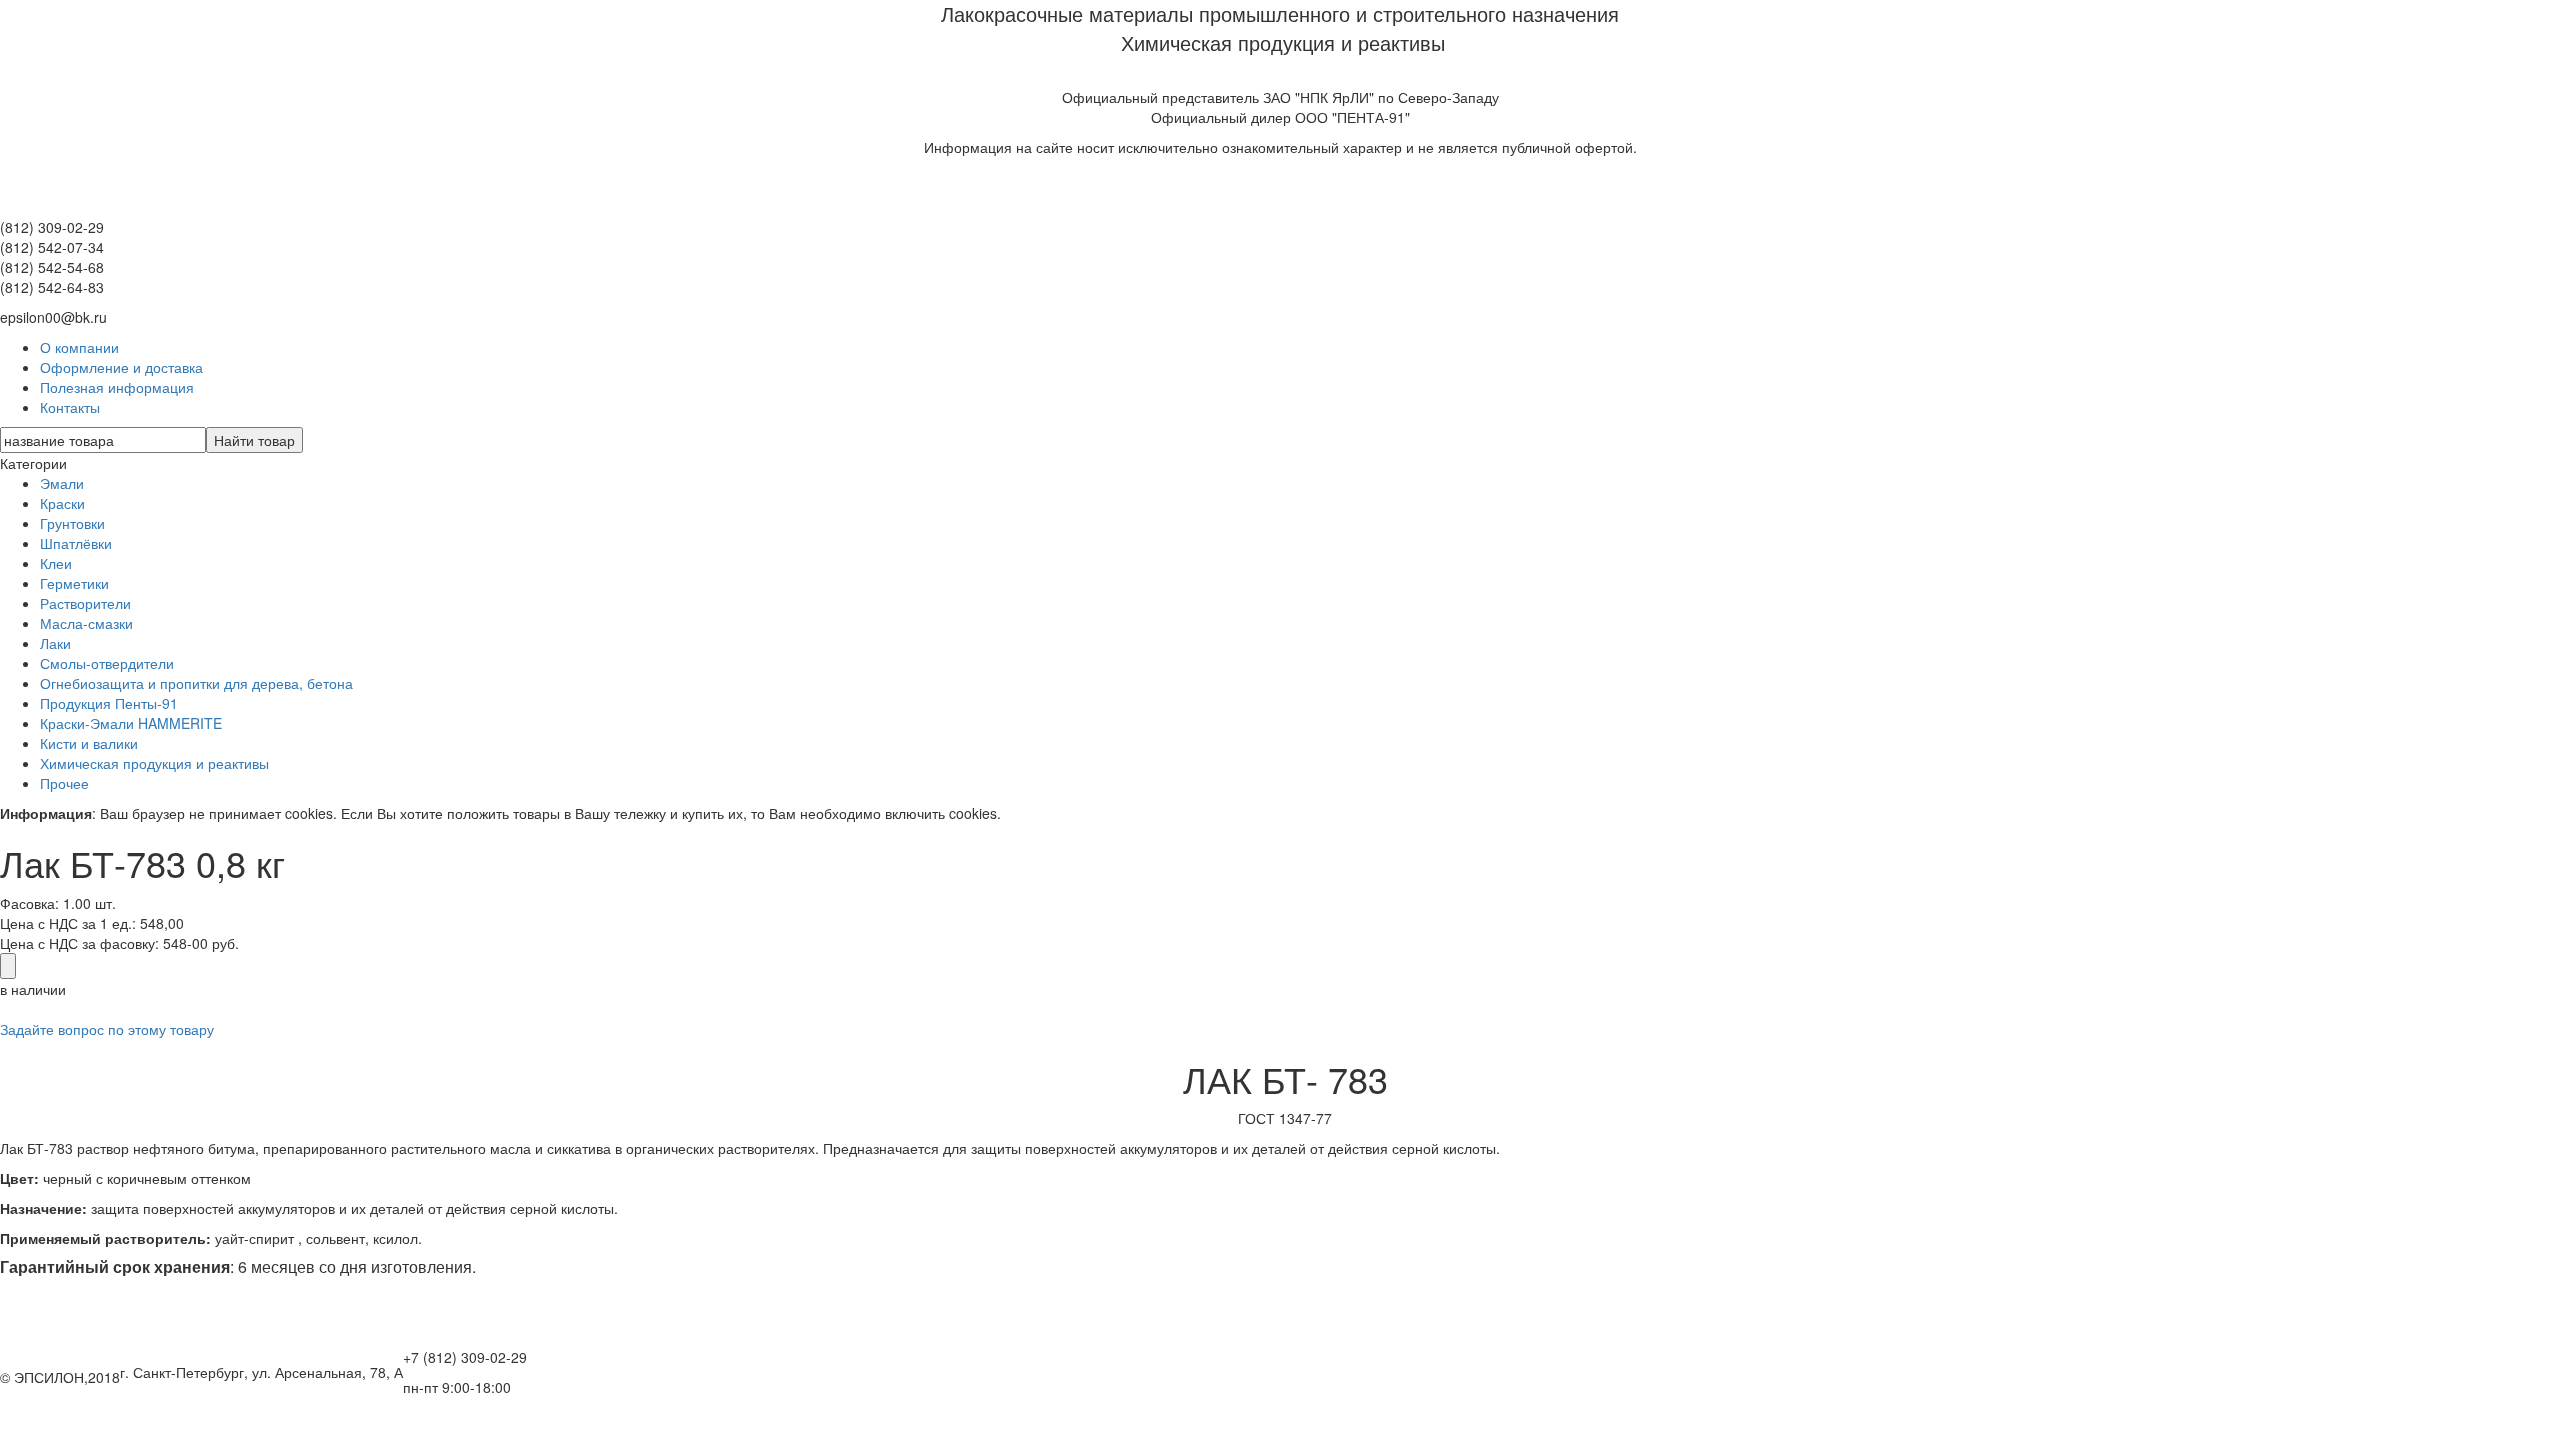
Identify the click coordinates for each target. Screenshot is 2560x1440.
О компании (79, 347)
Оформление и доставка (121, 367)
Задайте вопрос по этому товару (107, 1029)
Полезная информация (117, 387)
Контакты (70, 407)
